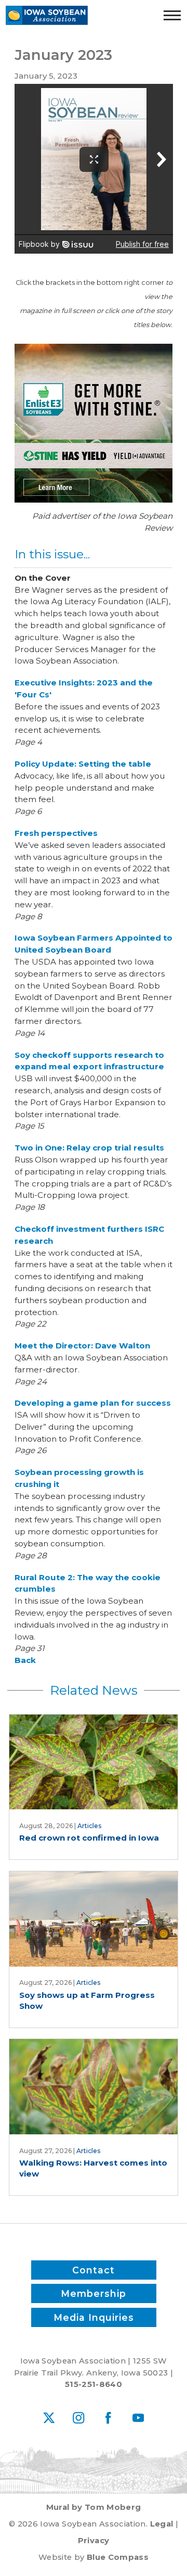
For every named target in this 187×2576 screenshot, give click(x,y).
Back (25, 1660)
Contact (94, 2270)
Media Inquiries (94, 2317)
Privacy (94, 2541)
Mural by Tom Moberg (94, 2507)
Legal (162, 2524)
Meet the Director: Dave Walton (82, 1346)
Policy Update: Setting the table (83, 764)
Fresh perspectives (56, 833)
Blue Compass (118, 2557)
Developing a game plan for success (93, 1403)
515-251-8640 (94, 2384)
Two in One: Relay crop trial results (89, 1148)
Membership (94, 2293)
